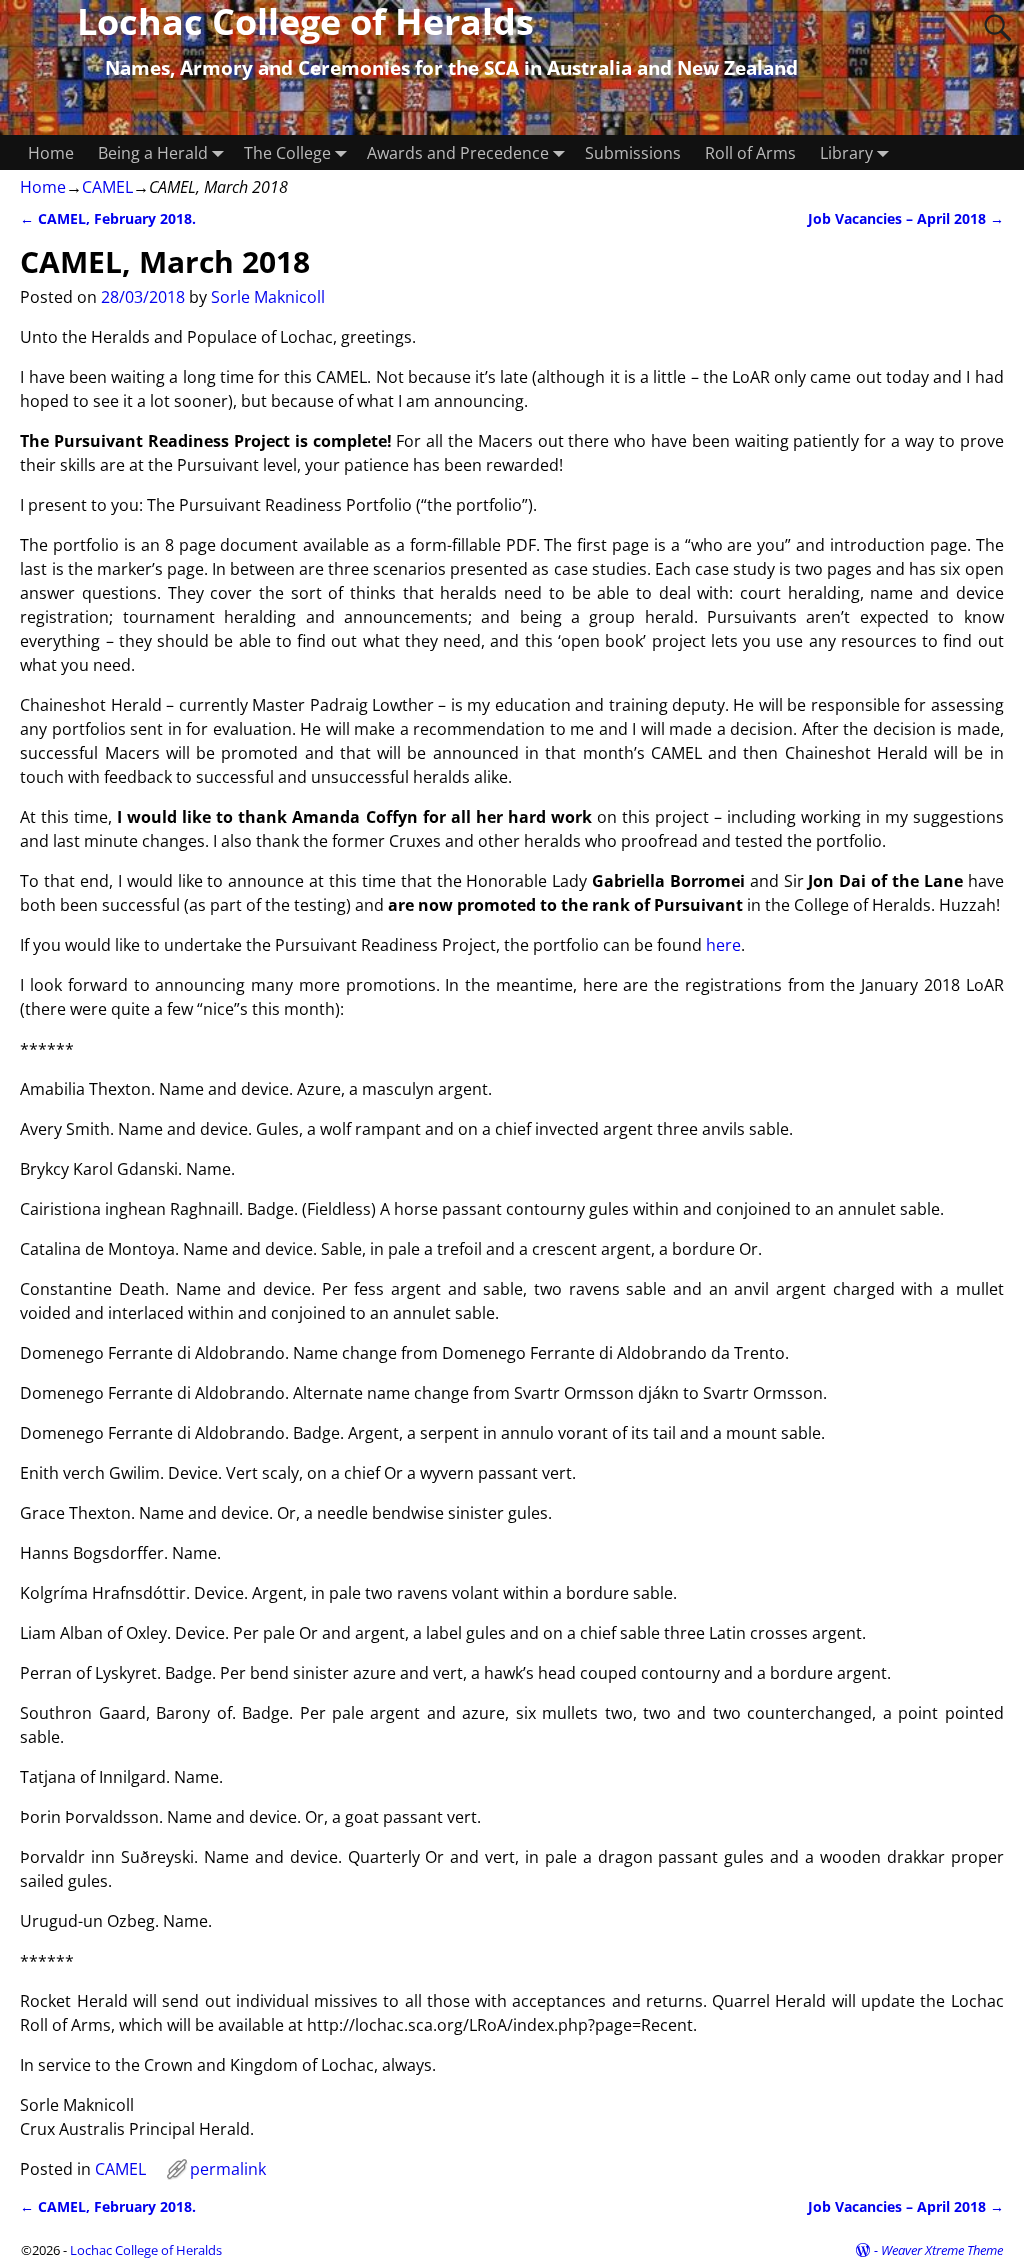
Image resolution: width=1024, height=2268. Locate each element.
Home (51, 153)
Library (846, 153)
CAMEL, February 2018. (108, 218)
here (723, 945)
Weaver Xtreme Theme (942, 2250)
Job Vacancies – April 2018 (906, 218)
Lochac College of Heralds (146, 2250)
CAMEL (107, 187)
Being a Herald (153, 153)
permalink (228, 2169)
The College (287, 153)
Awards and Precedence (458, 153)
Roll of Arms (750, 153)
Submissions (633, 153)
